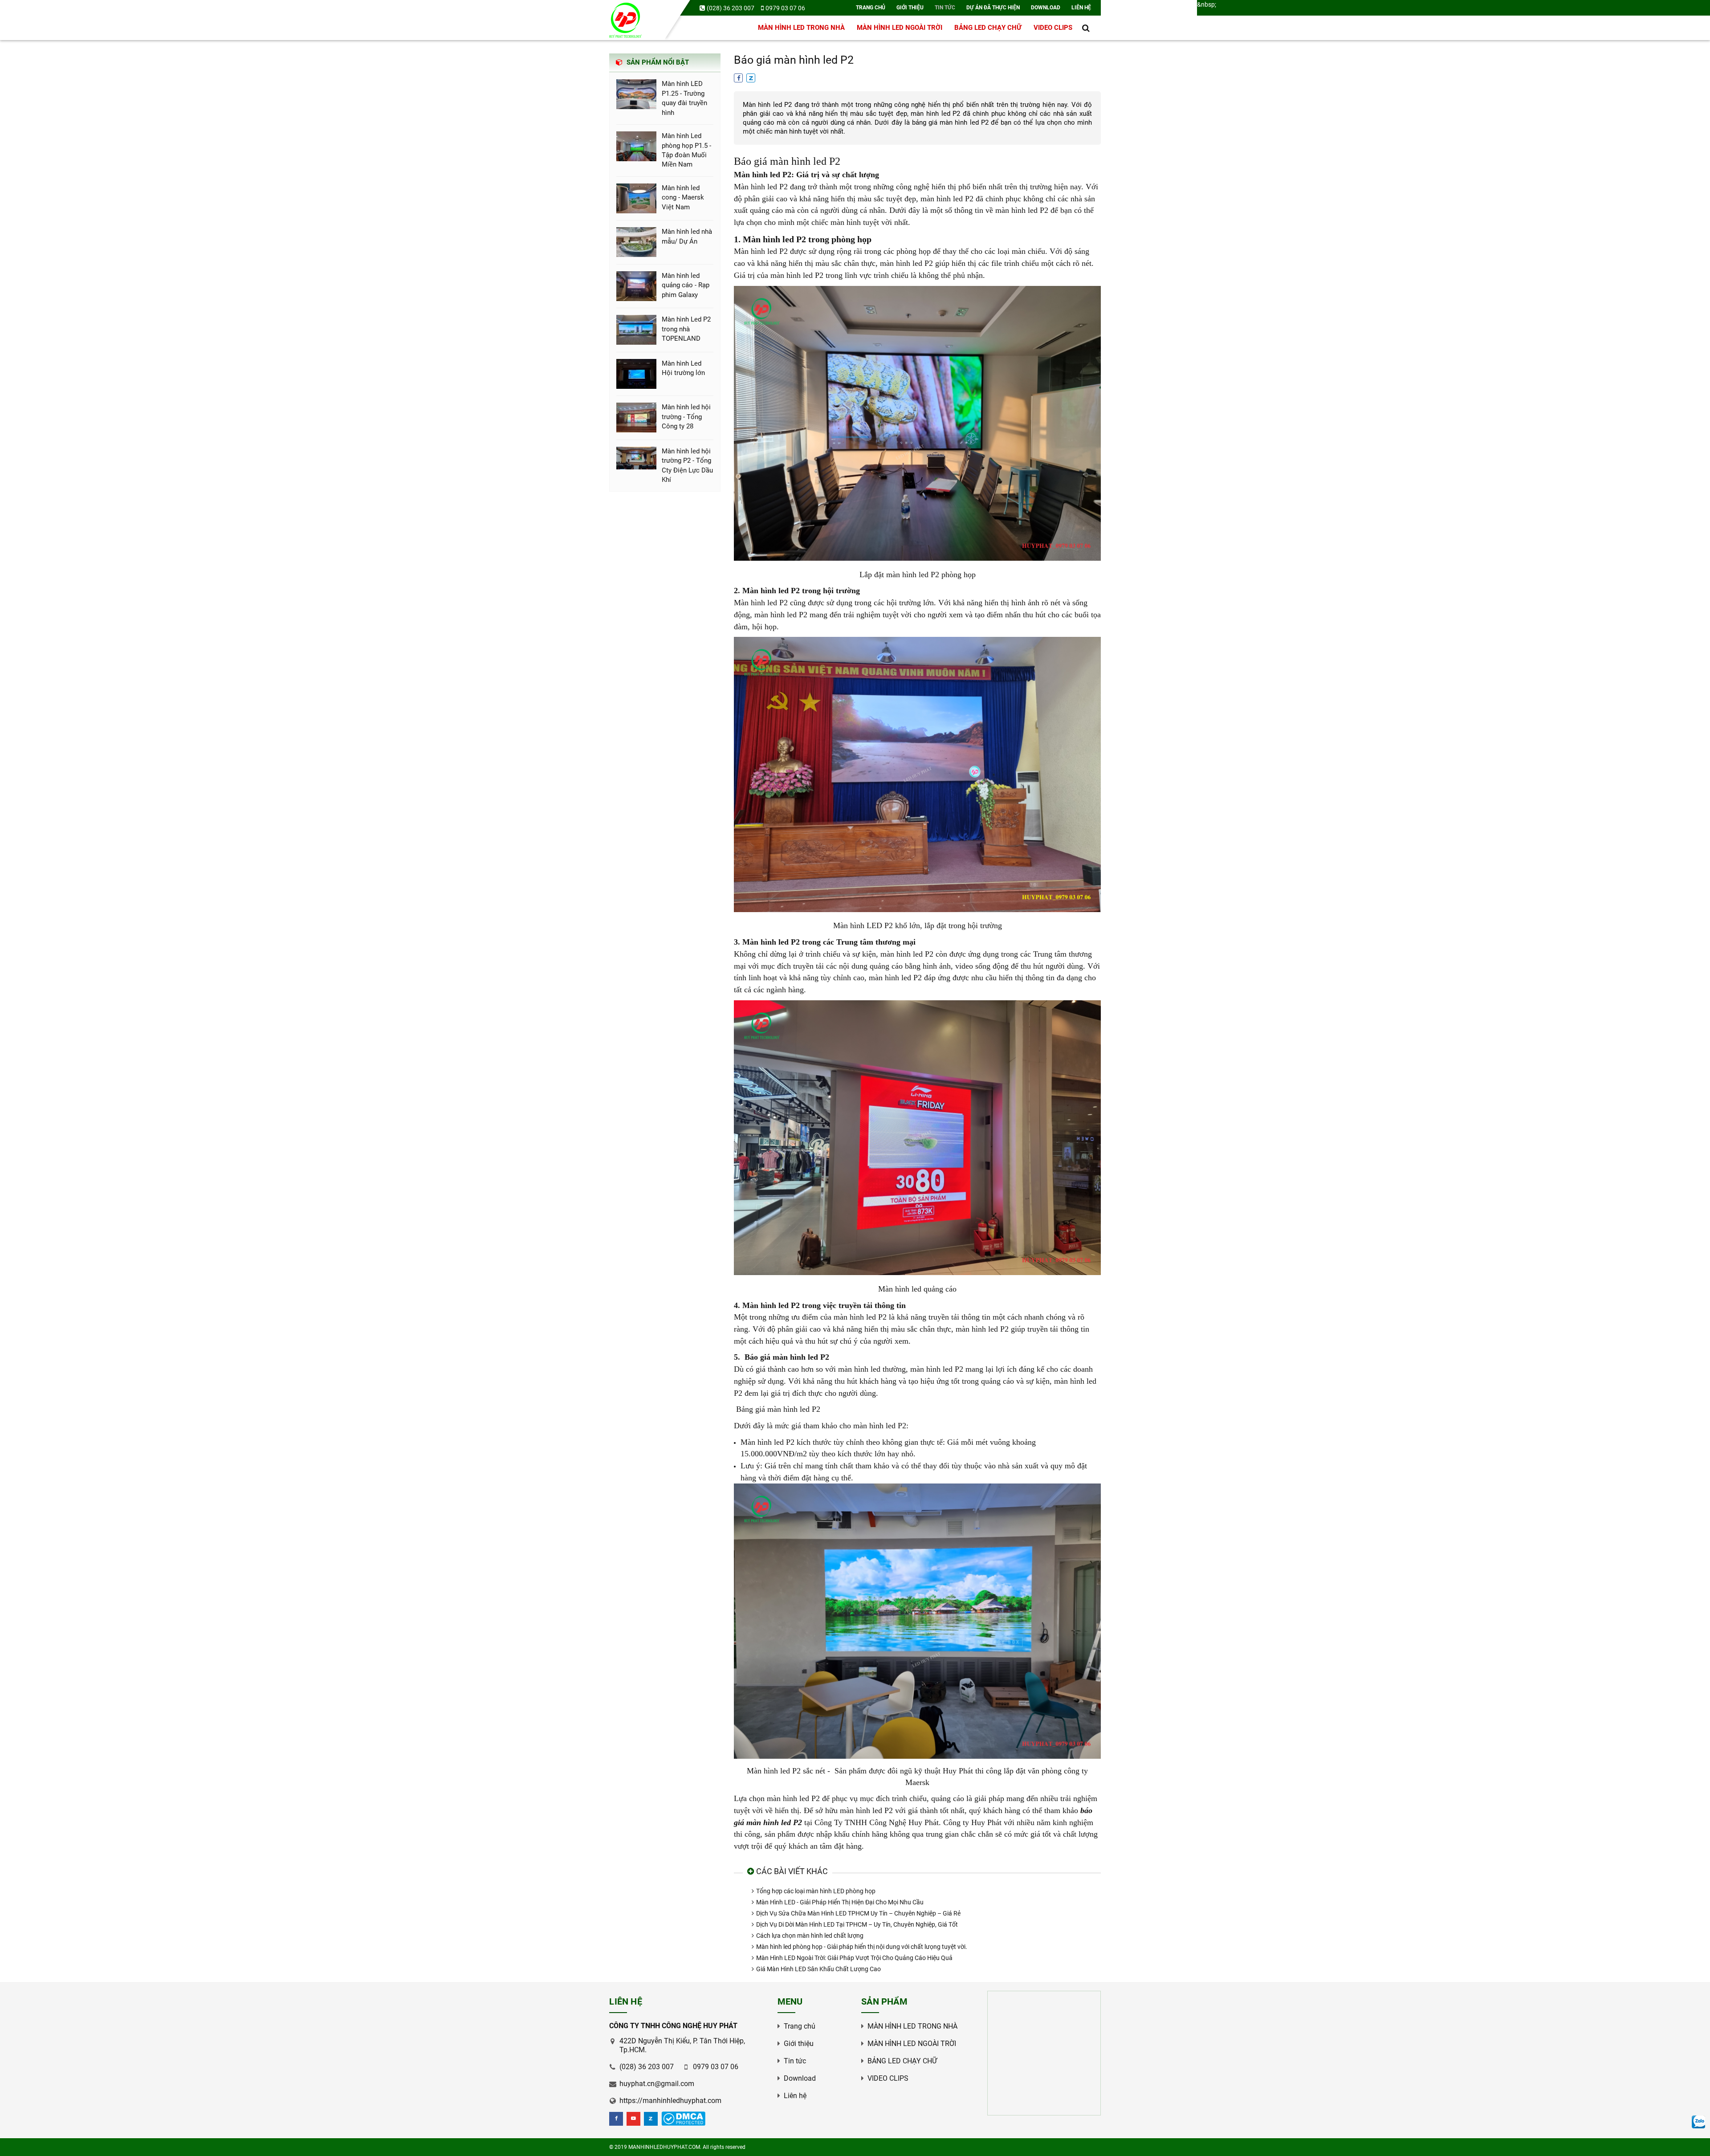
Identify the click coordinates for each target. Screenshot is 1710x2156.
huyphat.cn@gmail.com (657, 2084)
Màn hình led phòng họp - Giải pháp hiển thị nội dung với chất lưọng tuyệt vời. (862, 1947)
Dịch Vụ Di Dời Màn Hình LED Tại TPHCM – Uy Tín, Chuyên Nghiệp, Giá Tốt (857, 1924)
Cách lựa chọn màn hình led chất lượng (810, 1936)
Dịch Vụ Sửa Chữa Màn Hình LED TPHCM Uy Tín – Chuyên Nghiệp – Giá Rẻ (858, 1913)
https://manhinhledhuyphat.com (670, 2101)
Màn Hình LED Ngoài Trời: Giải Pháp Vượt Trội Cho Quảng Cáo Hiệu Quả (854, 1958)
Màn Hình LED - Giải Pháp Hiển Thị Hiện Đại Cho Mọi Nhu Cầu (840, 1902)
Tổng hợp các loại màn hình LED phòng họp (816, 1891)
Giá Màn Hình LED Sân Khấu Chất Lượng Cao (818, 1969)
